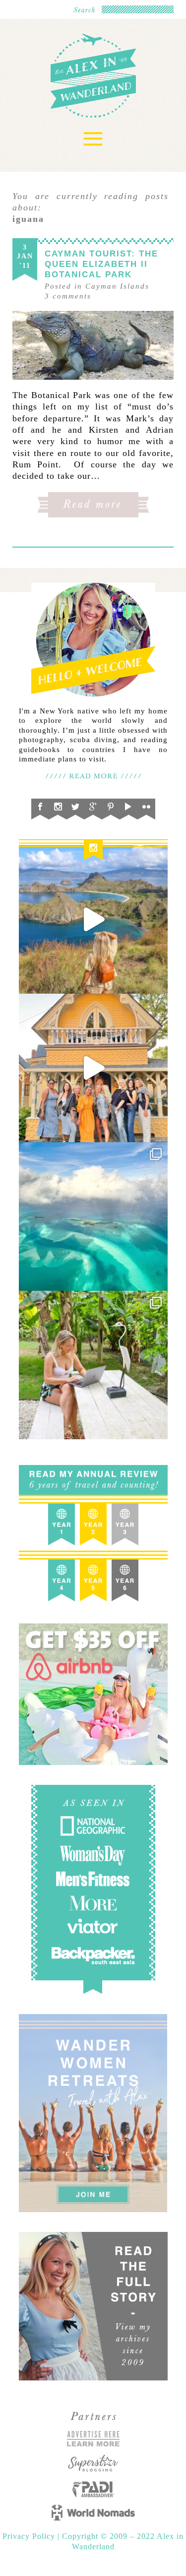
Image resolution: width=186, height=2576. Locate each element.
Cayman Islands (117, 286)
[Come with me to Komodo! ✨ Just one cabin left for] (93, 919)
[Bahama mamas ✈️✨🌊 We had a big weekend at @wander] (93, 1216)
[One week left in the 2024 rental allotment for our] (93, 1068)
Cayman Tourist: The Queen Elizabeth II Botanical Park (101, 264)
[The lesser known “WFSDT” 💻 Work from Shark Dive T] (93, 1365)
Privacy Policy (30, 2536)
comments (68, 296)
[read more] (93, 345)
